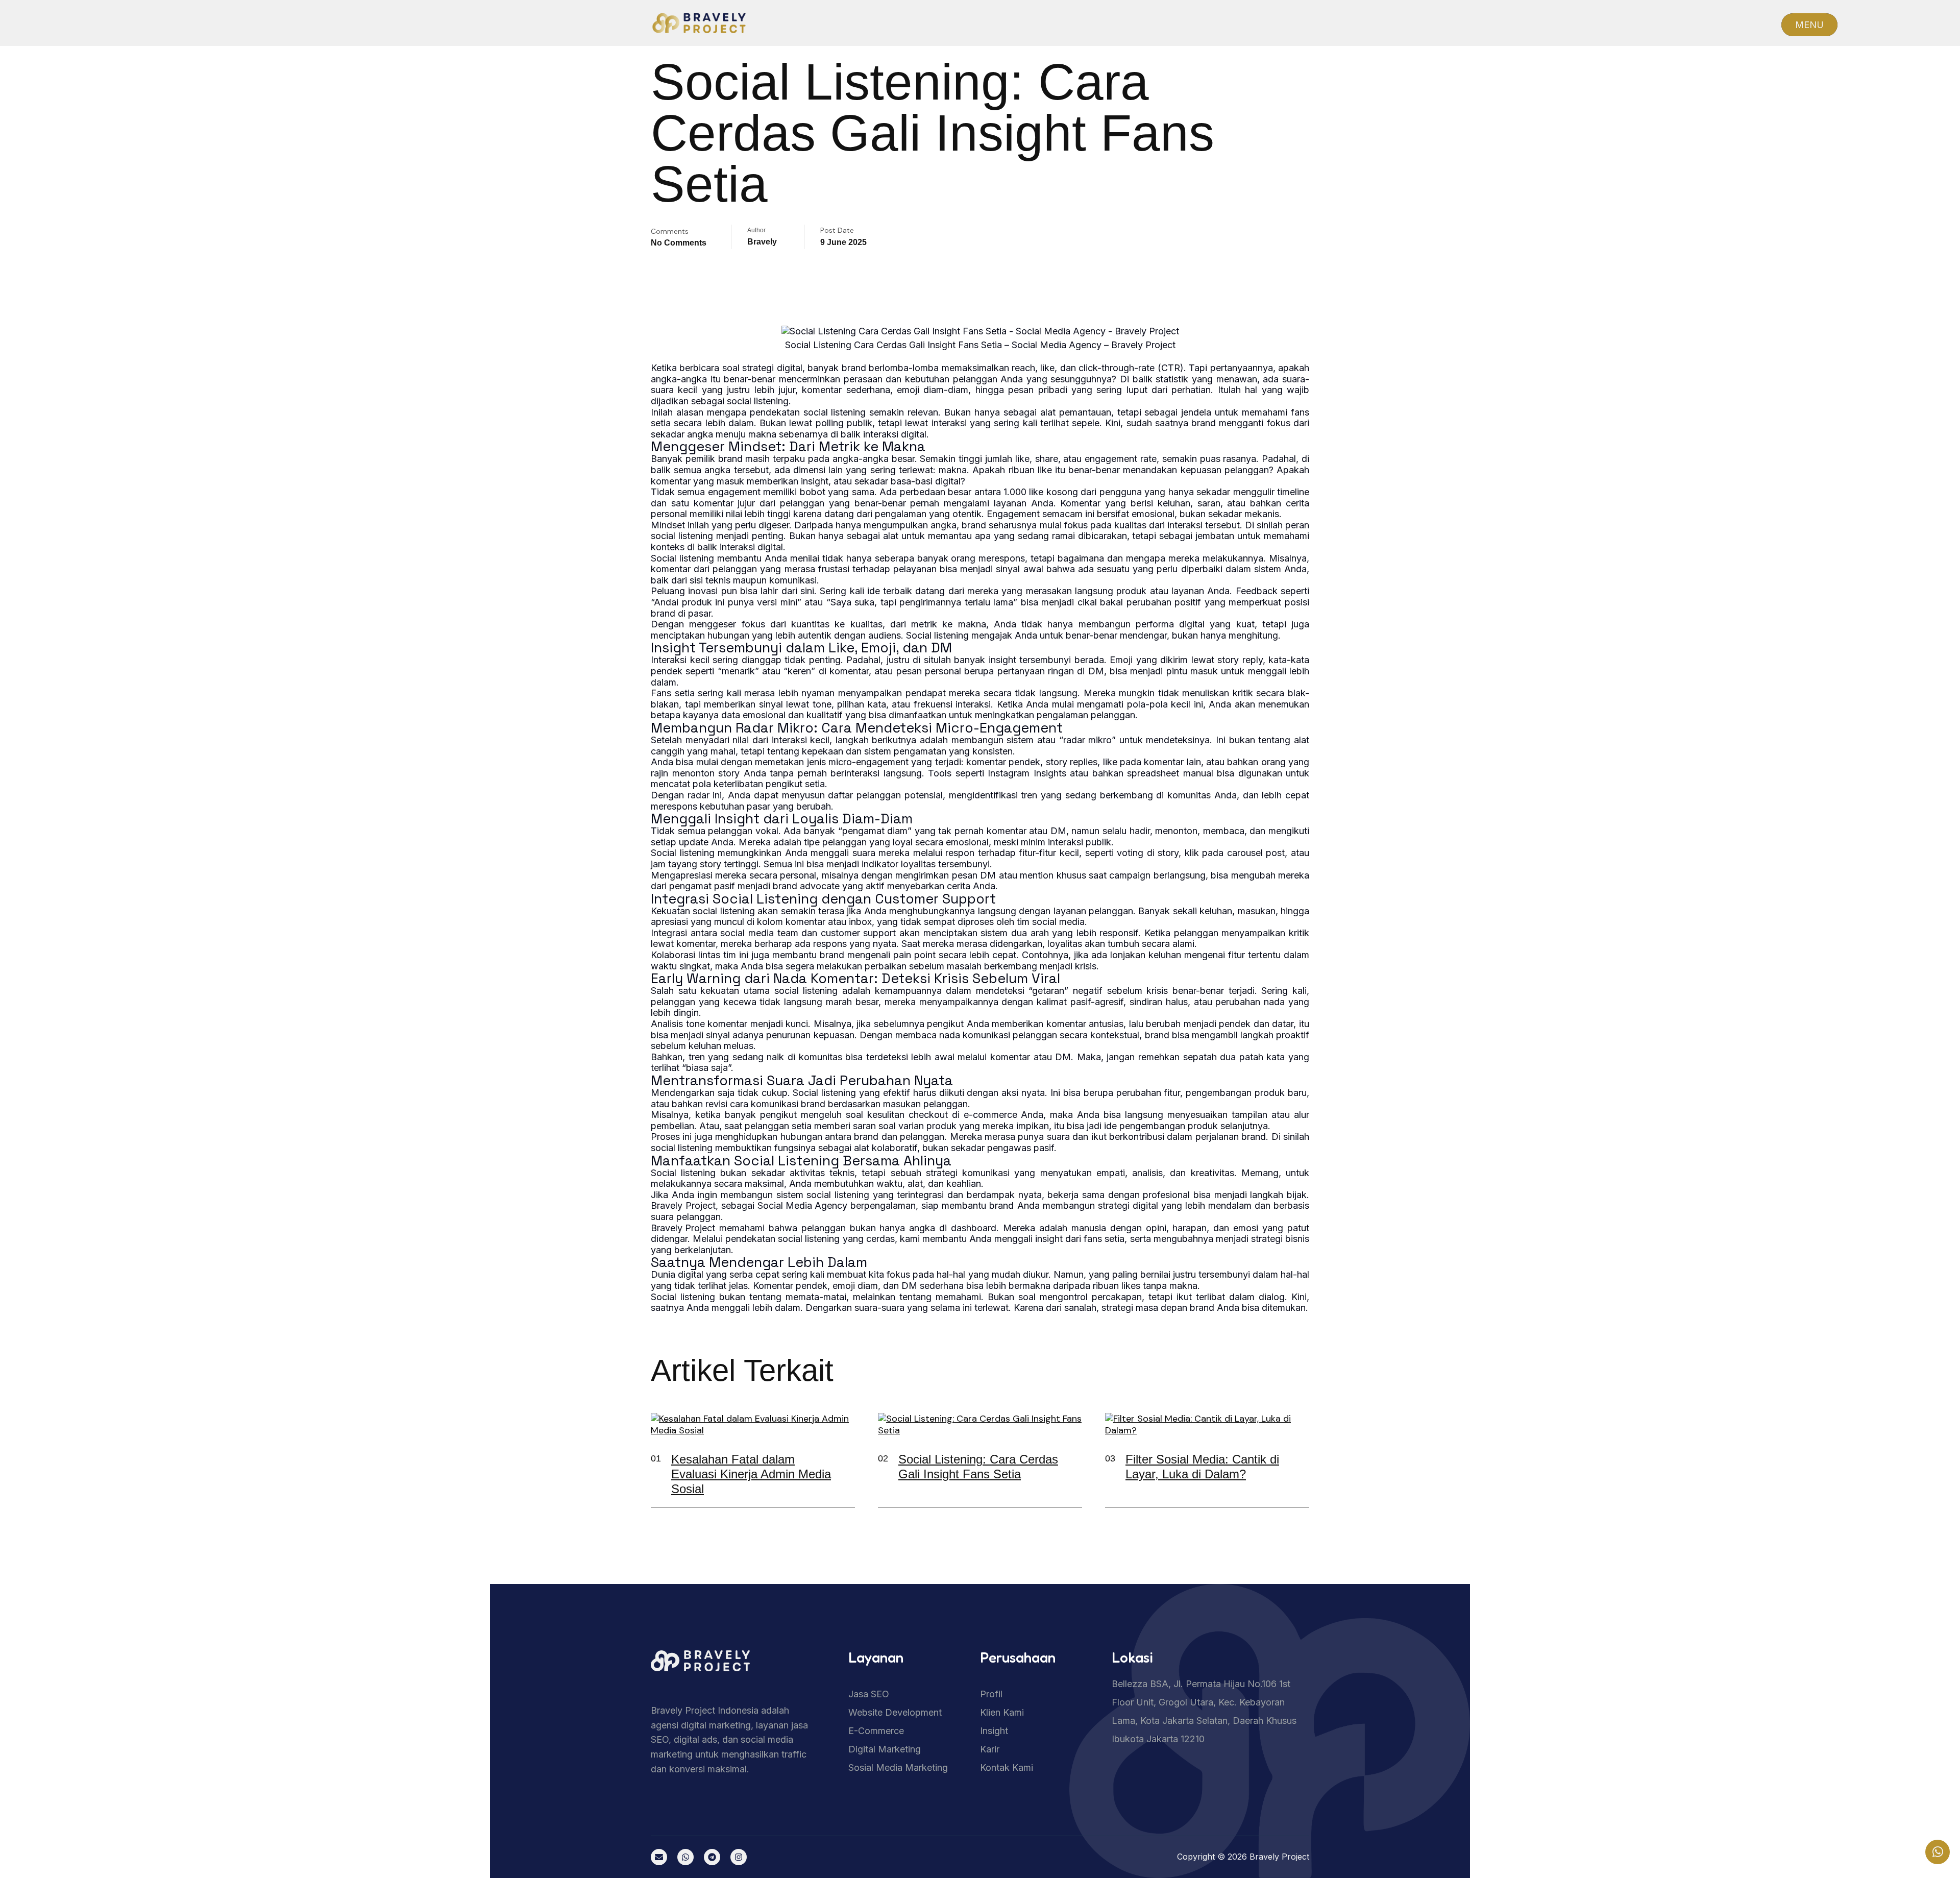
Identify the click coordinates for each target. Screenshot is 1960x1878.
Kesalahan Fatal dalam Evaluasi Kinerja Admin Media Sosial (751, 1474)
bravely (762, 242)
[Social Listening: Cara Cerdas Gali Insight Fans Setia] (1067, 1469)
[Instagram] (739, 1857)
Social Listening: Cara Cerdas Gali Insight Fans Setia (978, 1467)
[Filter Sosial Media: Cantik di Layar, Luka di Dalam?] (1294, 1469)
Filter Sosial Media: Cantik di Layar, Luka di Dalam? (1202, 1467)
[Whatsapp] (685, 1857)
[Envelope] (659, 1857)
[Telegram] (712, 1857)
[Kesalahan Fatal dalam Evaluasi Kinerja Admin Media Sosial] (840, 1469)
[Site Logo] (750, 1663)
